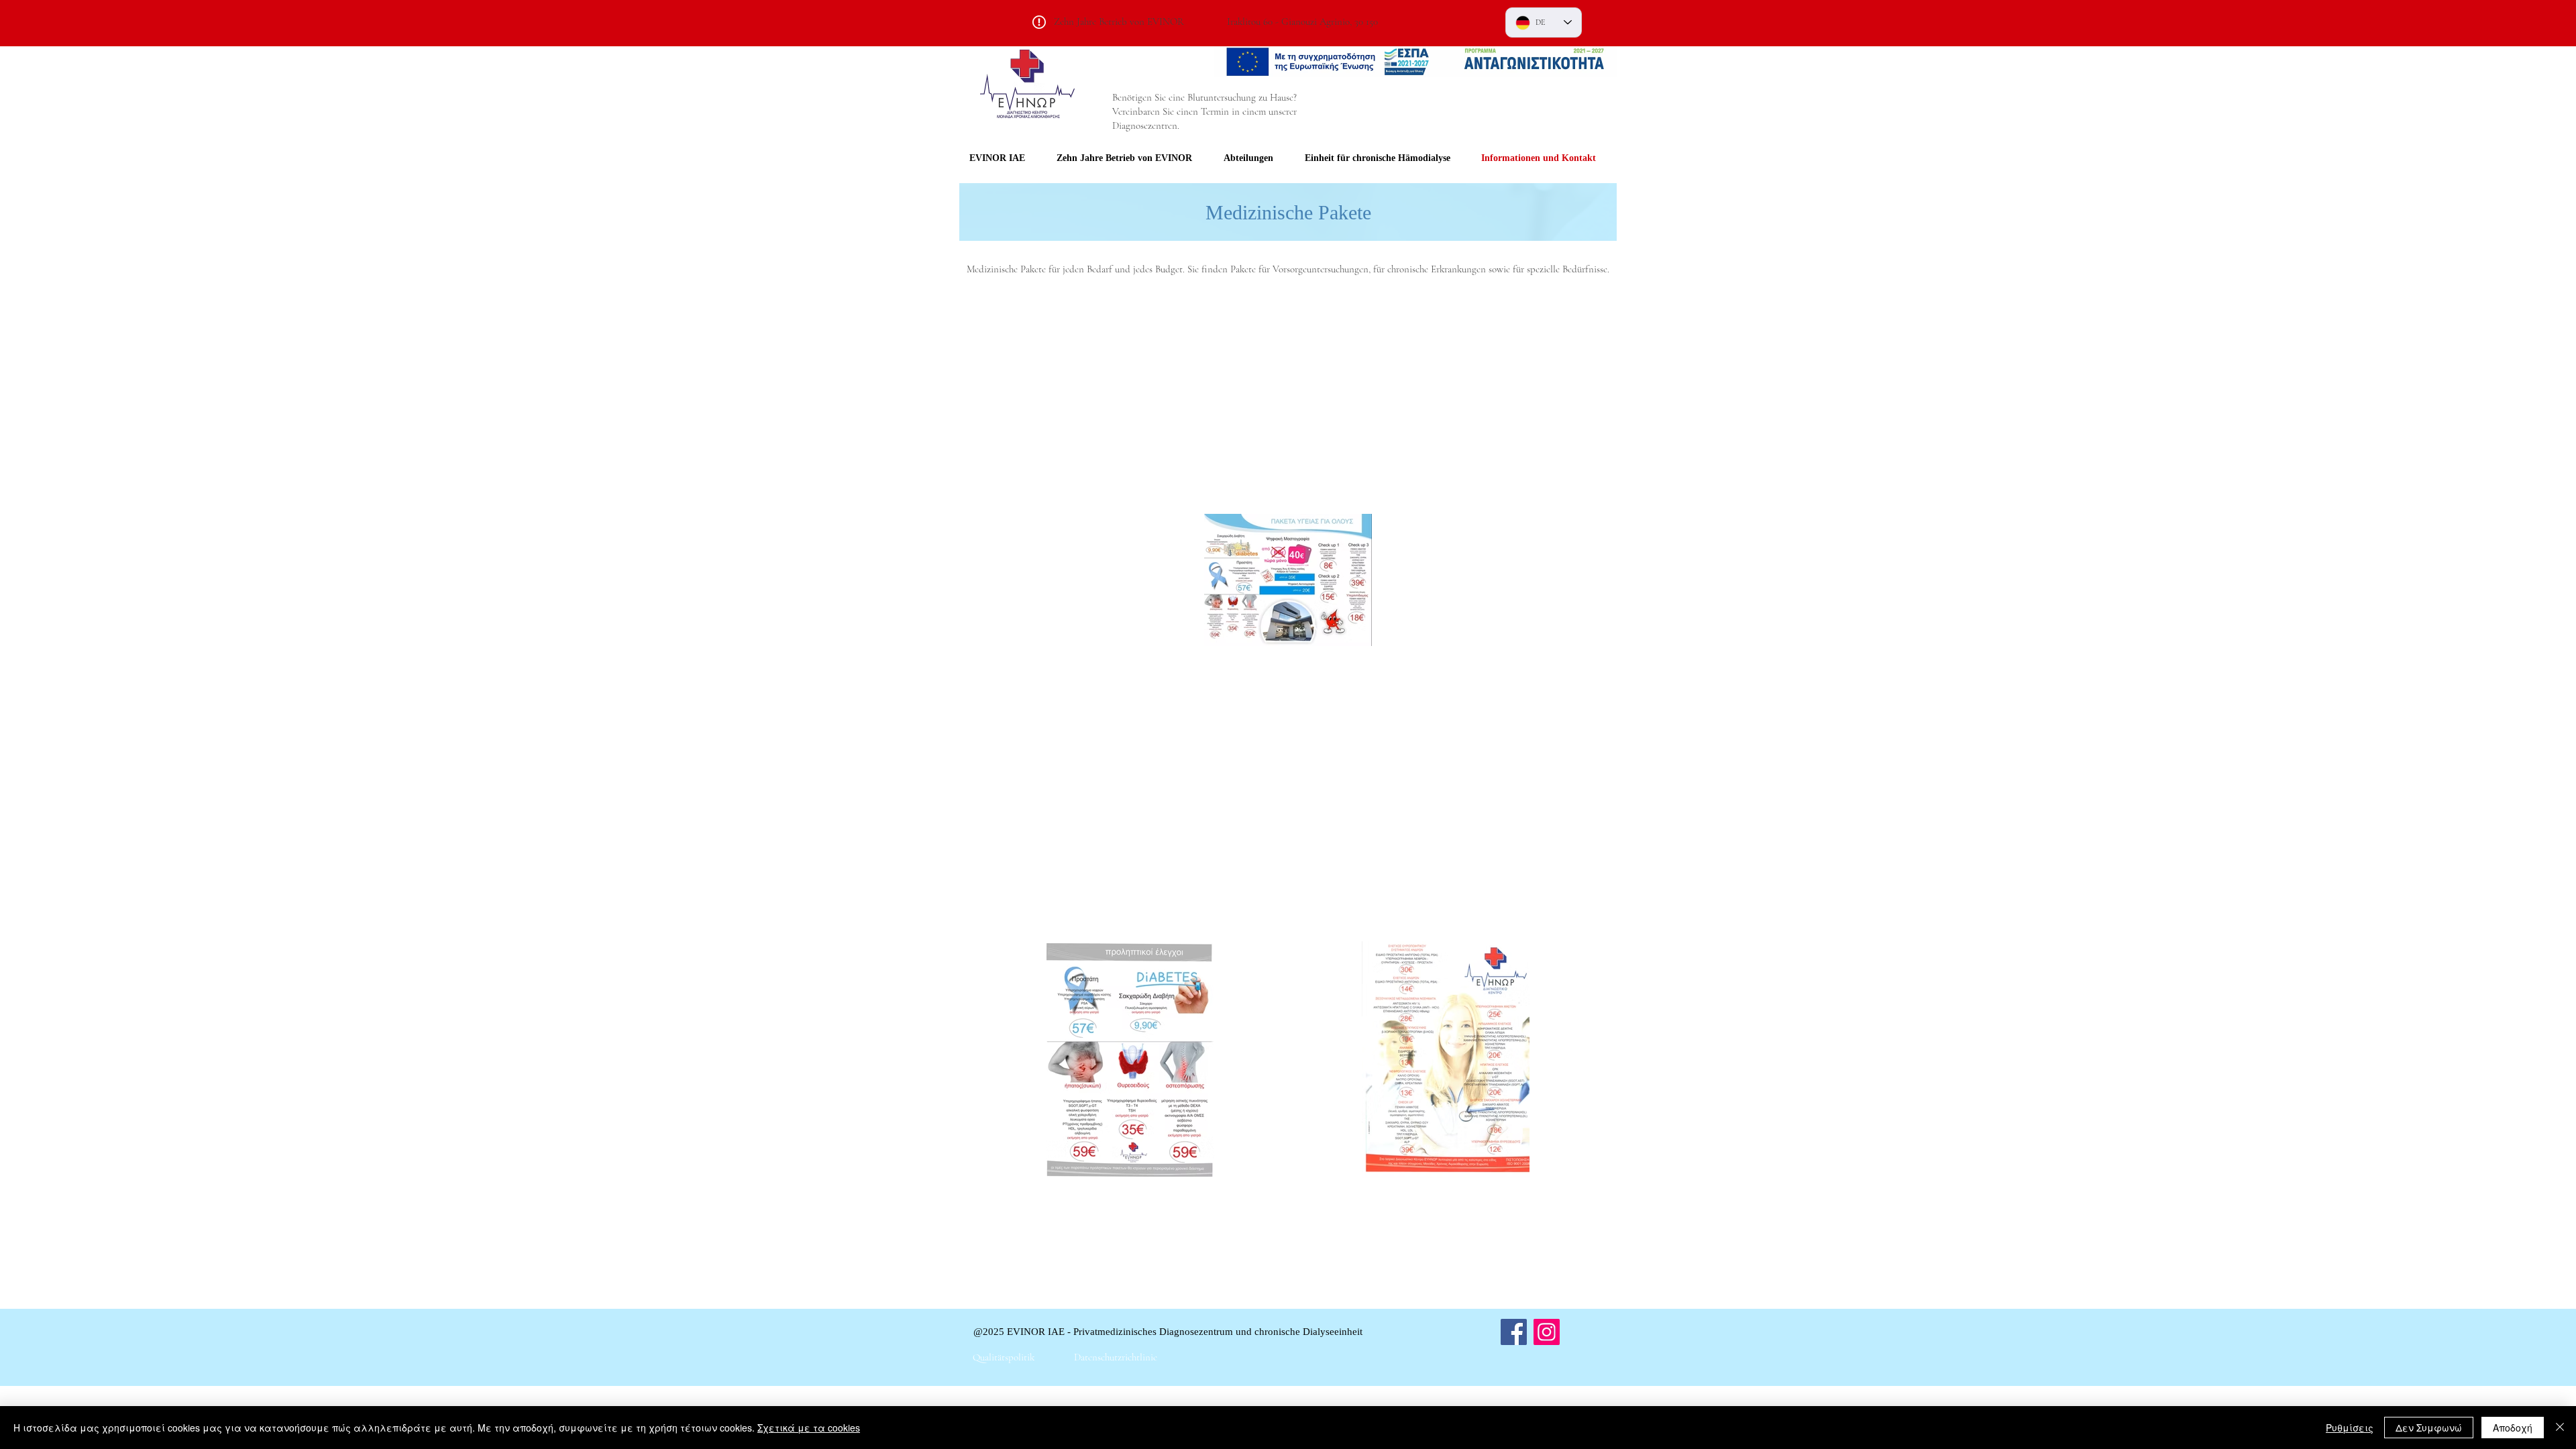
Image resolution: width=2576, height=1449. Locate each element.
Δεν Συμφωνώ (2429, 1428)
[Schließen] (2560, 1428)
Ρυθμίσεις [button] (2350, 1428)
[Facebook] (1514, 1332)
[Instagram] (1547, 1332)
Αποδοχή (2513, 1428)
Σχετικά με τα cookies (809, 1428)
